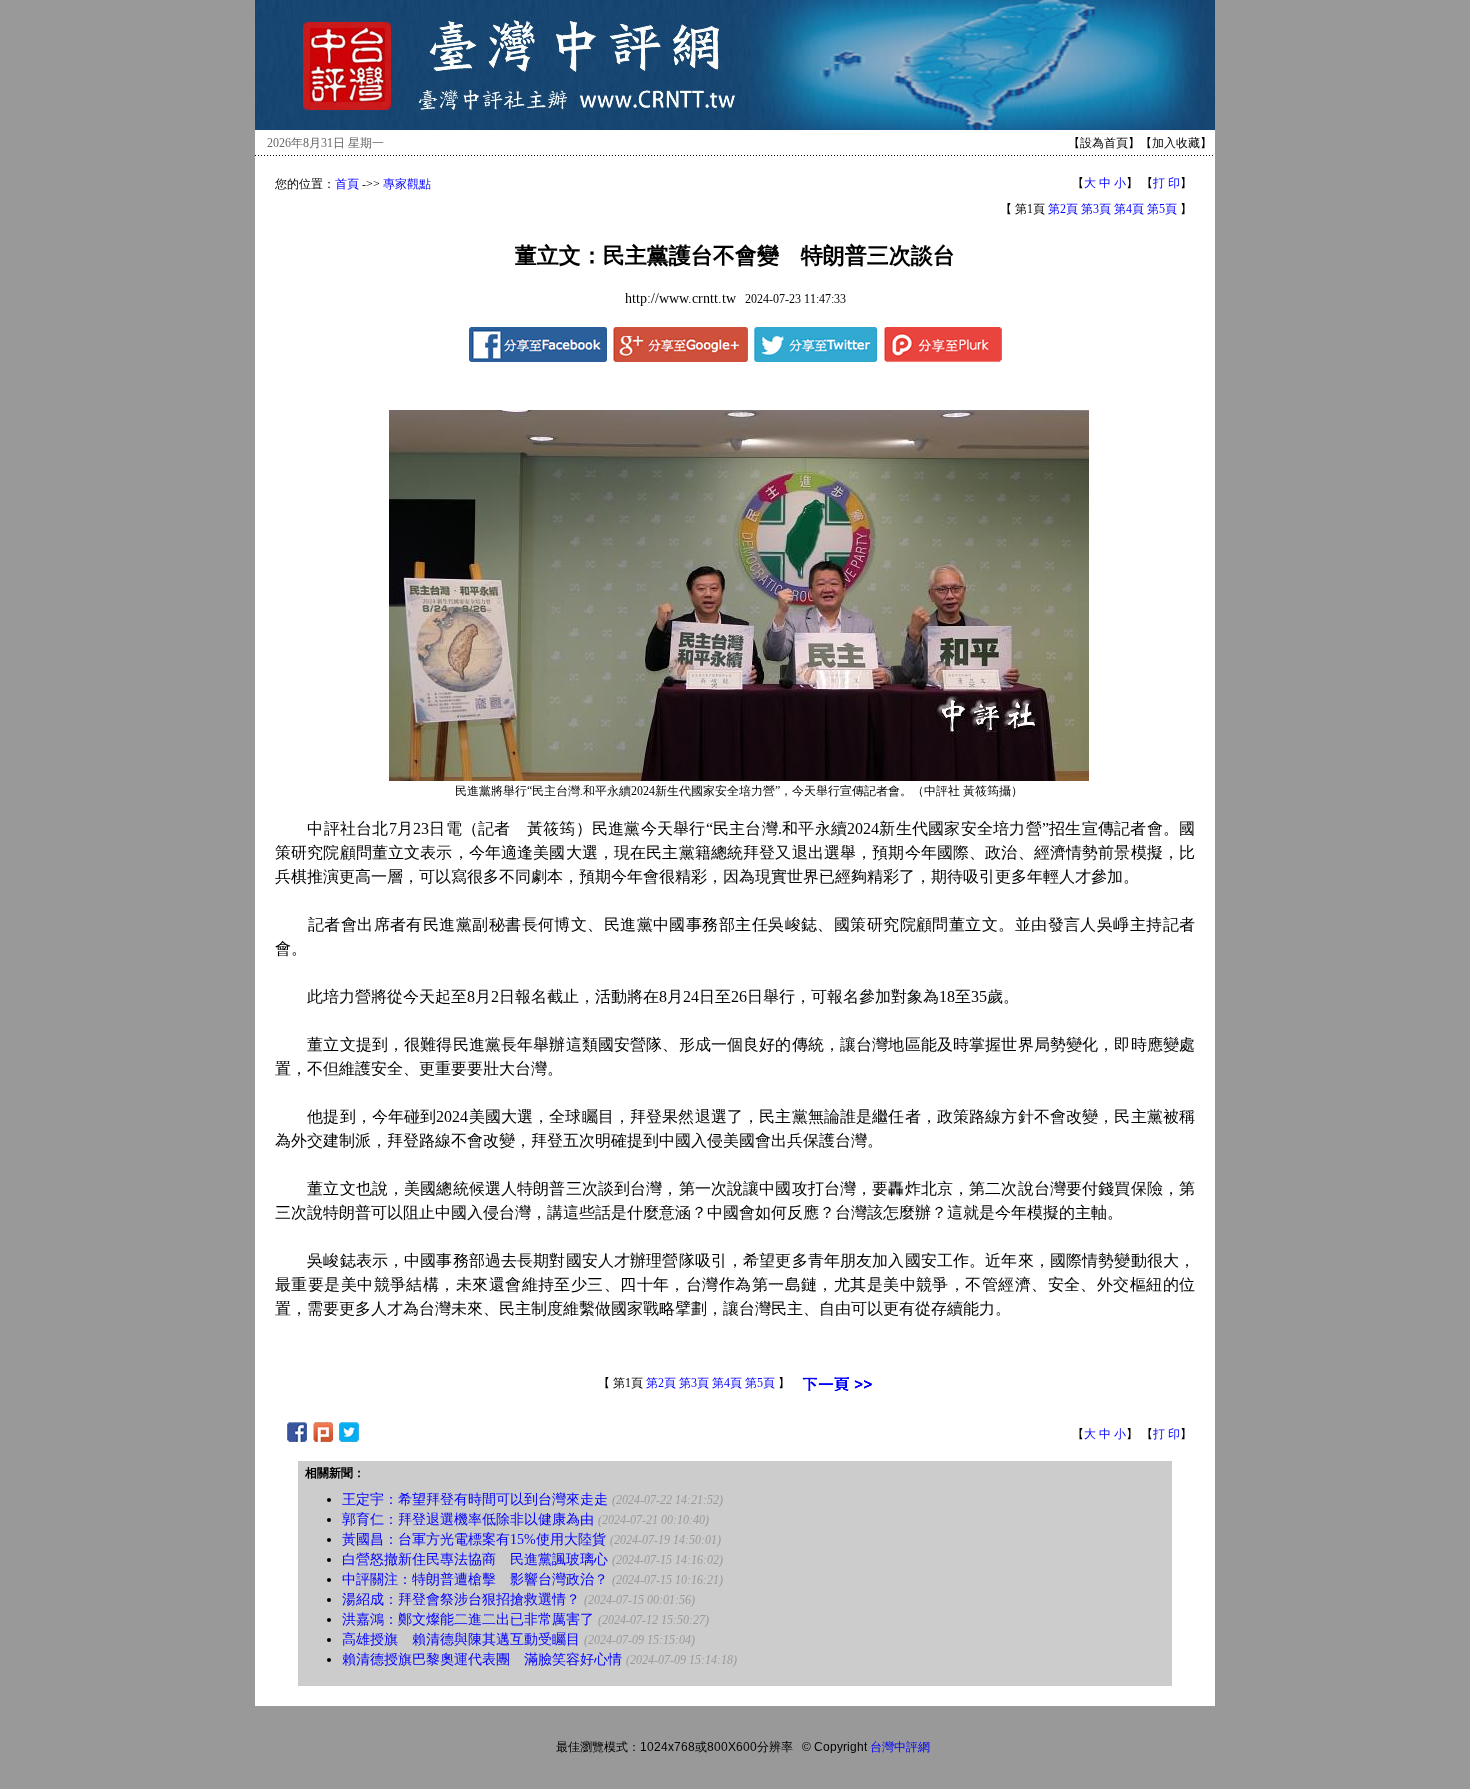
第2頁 (1063, 209)
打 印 (1166, 183)
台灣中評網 (900, 1747)
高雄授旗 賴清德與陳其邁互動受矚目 (461, 1639)
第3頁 (1096, 209)
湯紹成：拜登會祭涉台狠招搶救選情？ (461, 1599)
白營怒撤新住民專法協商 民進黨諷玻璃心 (475, 1559)
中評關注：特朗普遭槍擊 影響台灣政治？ (475, 1579)
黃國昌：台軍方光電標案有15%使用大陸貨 (474, 1539)
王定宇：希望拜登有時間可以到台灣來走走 (475, 1499)
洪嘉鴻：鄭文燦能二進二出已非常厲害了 (468, 1619)
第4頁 (1129, 209)
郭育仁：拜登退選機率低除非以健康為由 (468, 1519)
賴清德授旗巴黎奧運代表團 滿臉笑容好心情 (482, 1659)
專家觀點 (407, 184)
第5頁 (1162, 209)
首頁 (347, 184)
